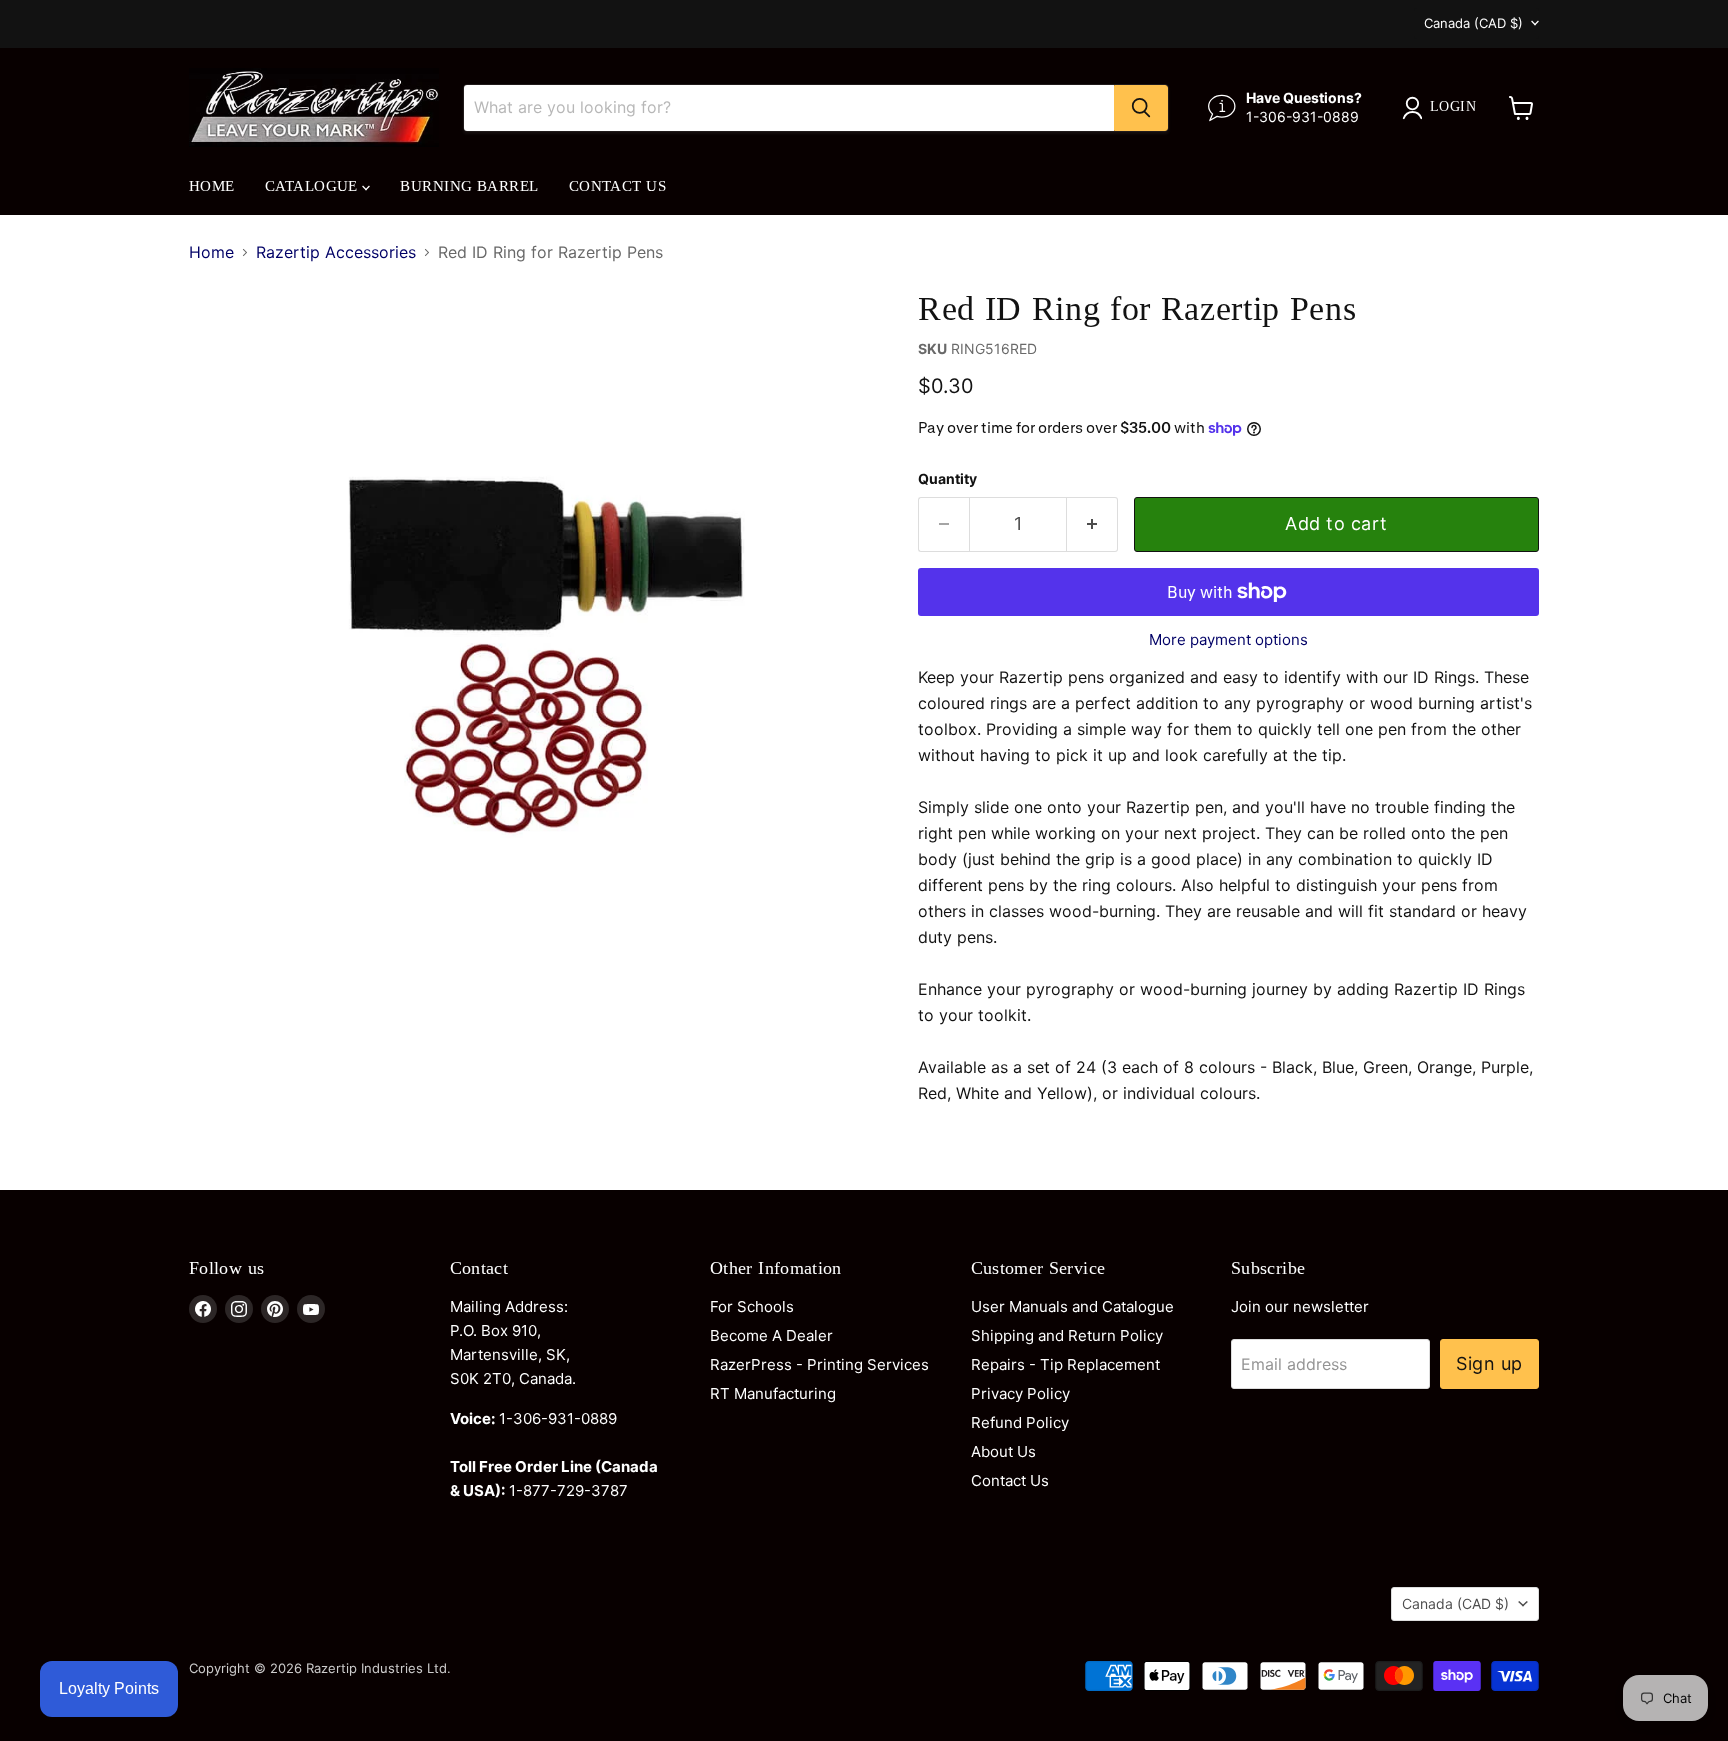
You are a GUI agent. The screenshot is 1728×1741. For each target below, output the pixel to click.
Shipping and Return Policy (1067, 1335)
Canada (1473, 23)
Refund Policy (1020, 1422)
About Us (1003, 1451)
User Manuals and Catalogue (1072, 1306)
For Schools (752, 1306)
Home (212, 186)
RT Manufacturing (773, 1393)
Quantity (947, 479)
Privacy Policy (1020, 1393)
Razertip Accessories (336, 252)
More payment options (1228, 639)
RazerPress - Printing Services (819, 1364)
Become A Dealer (771, 1335)
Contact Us (618, 186)
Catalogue (314, 186)
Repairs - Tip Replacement (1065, 1364)
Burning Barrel (469, 186)
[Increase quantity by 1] (1092, 524)
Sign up (1489, 1363)
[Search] (1141, 108)
